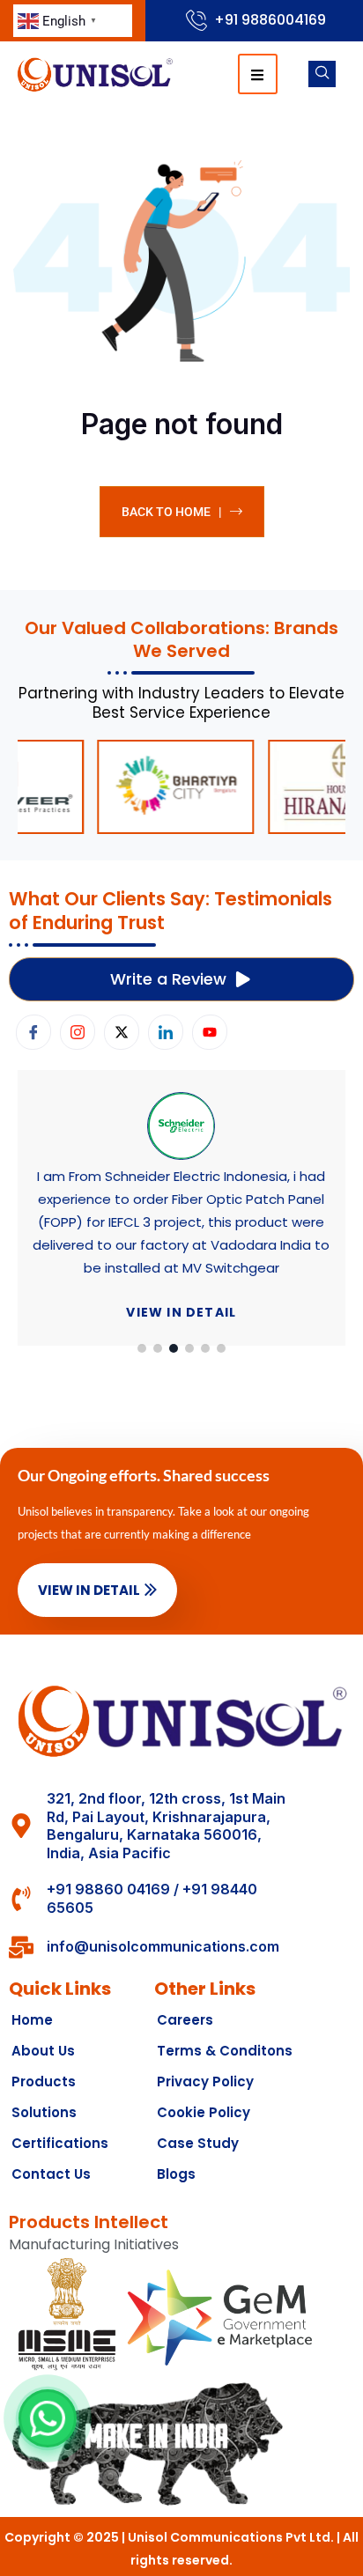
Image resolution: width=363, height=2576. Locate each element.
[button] (142, 1348)
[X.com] (122, 1032)
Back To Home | (171, 512)
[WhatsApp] (48, 2418)
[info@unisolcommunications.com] (21, 1947)
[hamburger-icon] (258, 74)
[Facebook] (33, 1032)
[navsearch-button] (322, 74)
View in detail (181, 1312)
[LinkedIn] (166, 1032)
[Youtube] (210, 1032)
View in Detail (89, 1590)
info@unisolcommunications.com (163, 1946)
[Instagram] (78, 1032)
